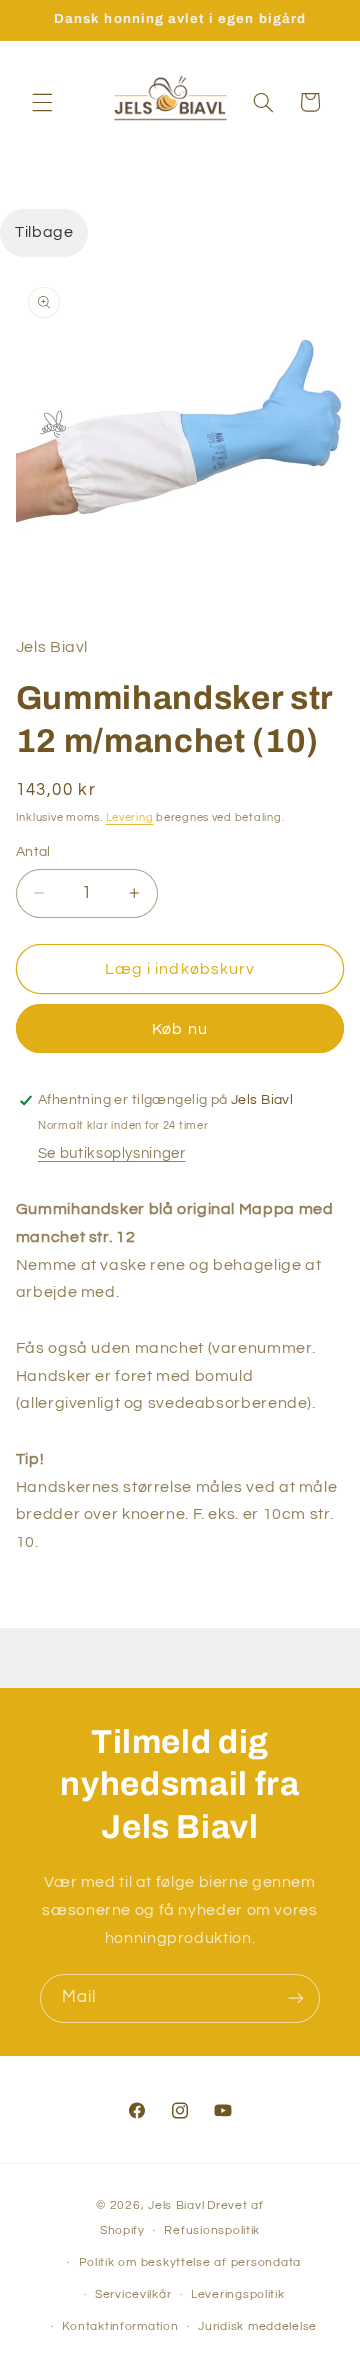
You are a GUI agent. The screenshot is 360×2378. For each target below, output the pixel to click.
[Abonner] (296, 1998)
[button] (42, 102)
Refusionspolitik (212, 2230)
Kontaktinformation (120, 2326)
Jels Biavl (176, 2205)
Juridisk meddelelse (257, 2326)
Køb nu (179, 1029)
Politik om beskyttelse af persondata (190, 2262)
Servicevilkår (133, 2294)
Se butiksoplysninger (112, 1153)
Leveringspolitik (238, 2294)
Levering (130, 817)
